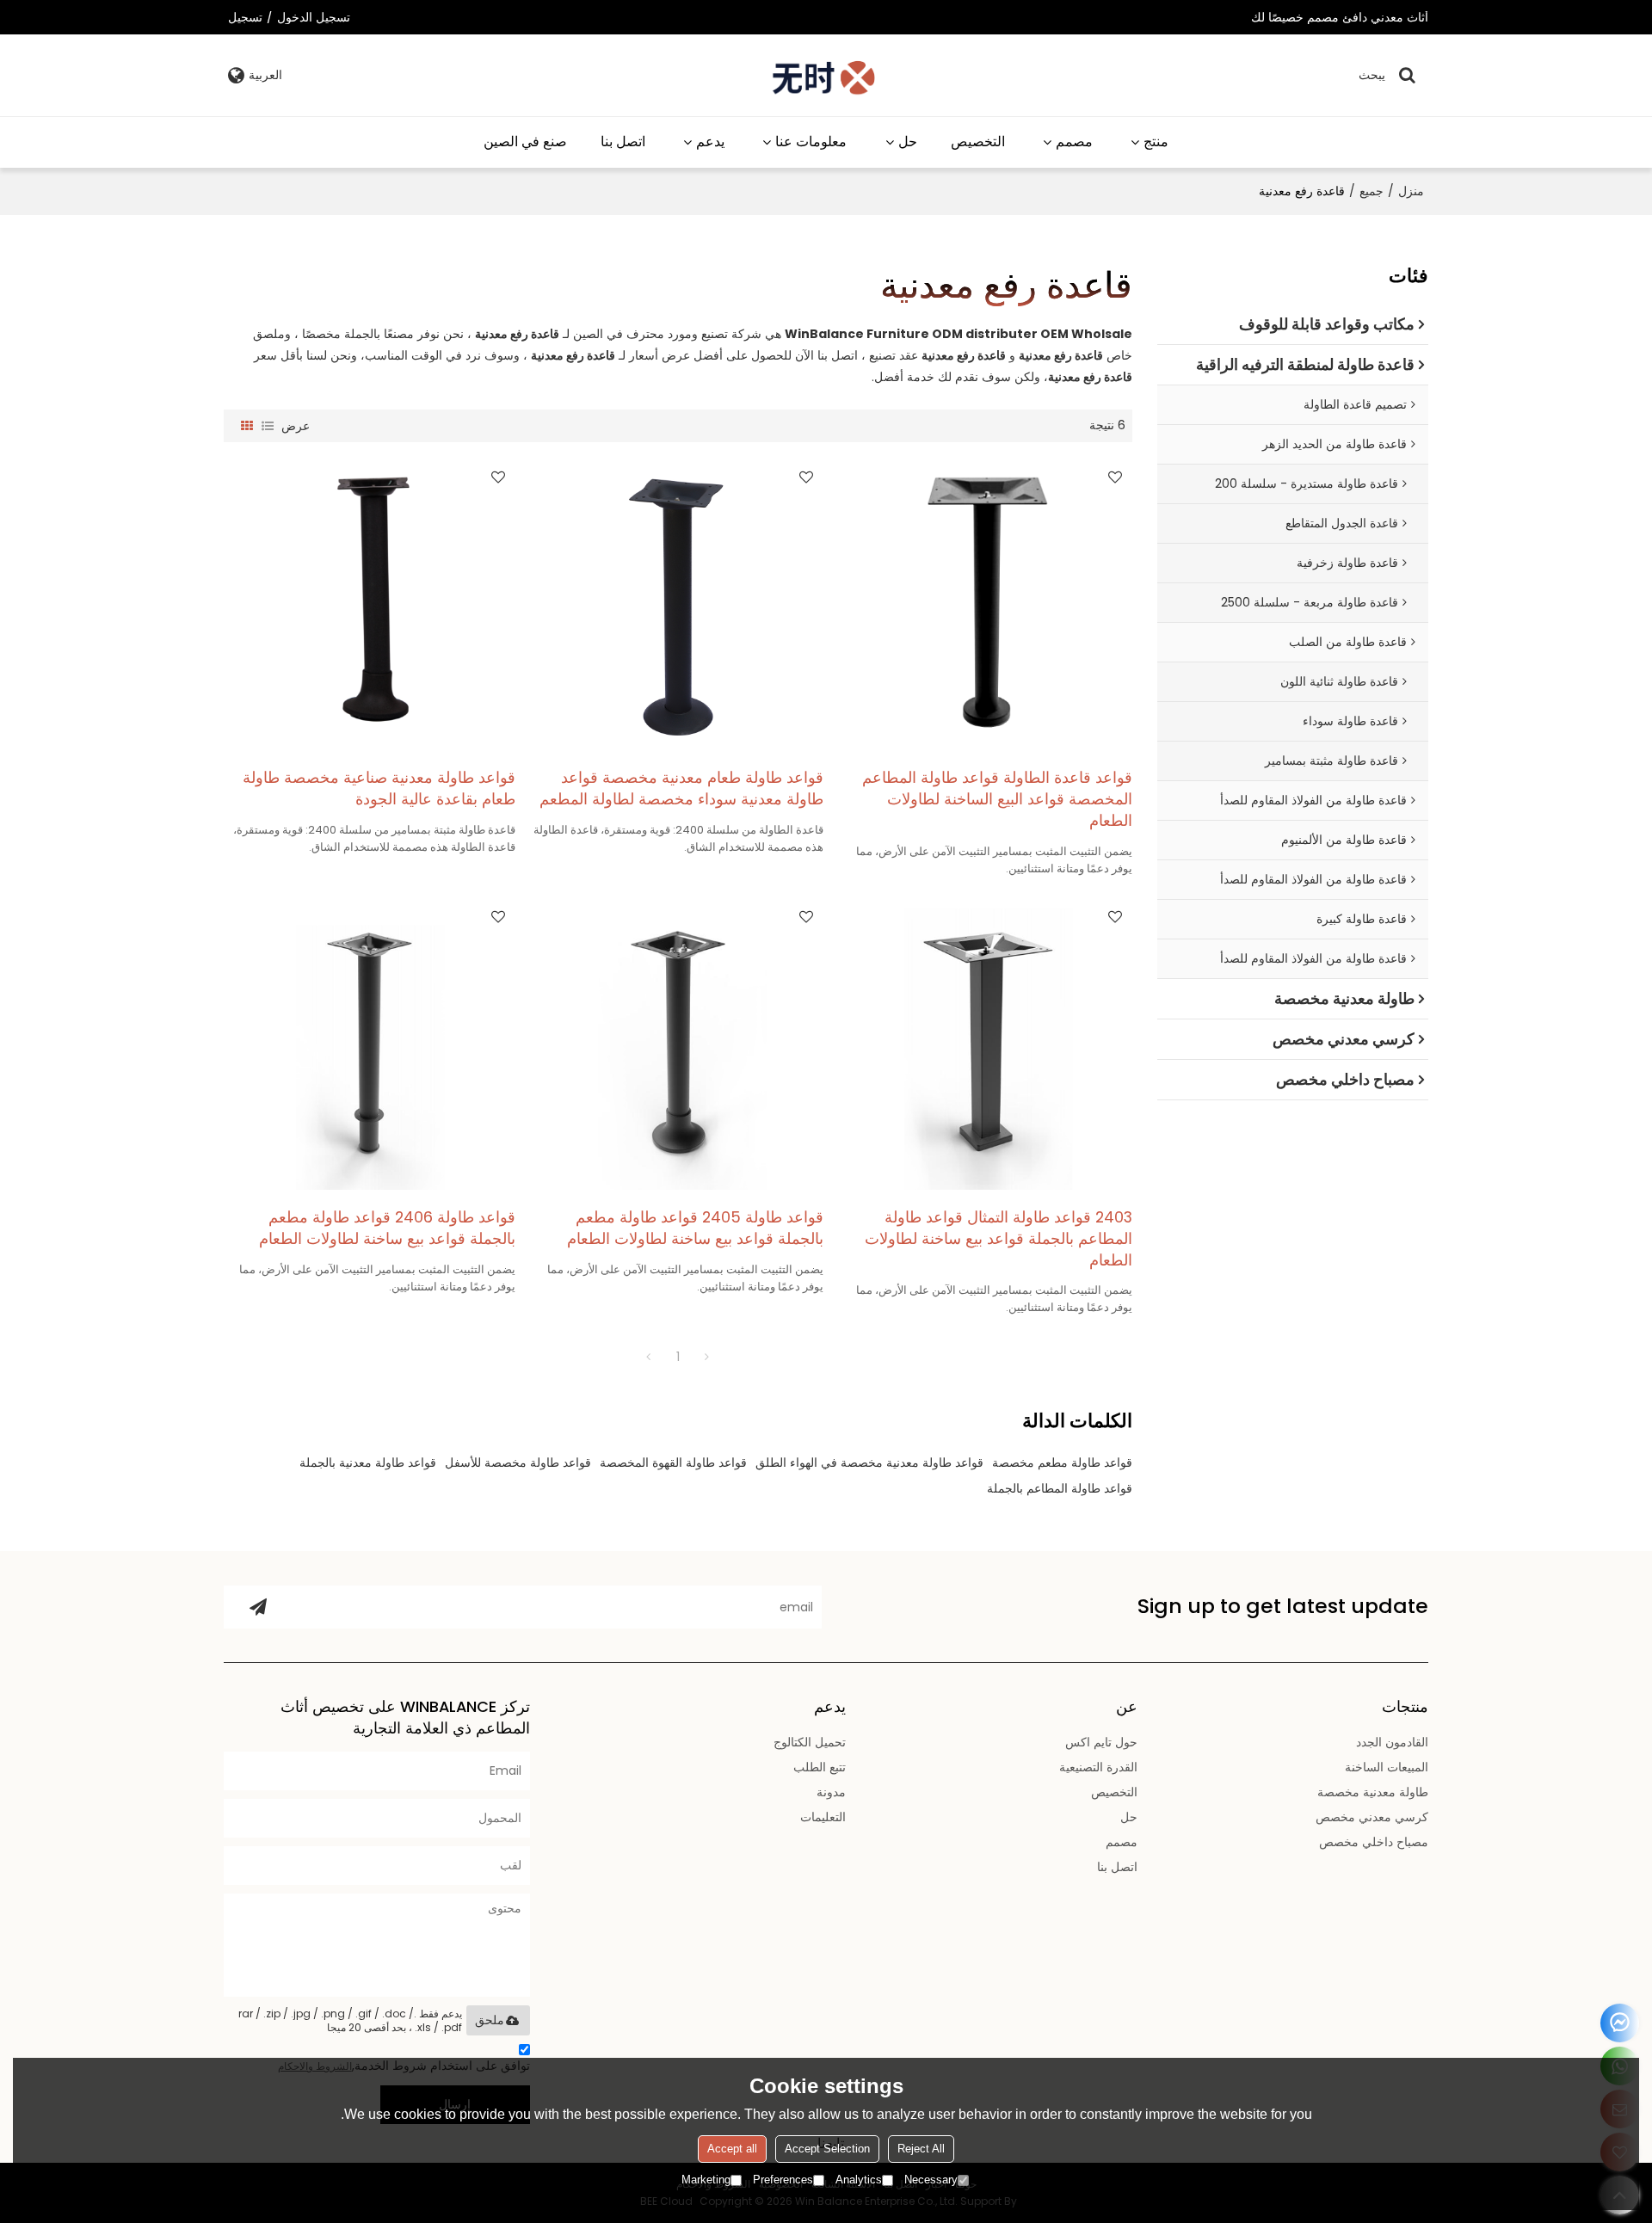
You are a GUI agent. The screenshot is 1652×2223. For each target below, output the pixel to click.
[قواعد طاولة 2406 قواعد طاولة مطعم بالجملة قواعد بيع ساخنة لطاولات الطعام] (370, 1045)
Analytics (859, 2180)
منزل (1411, 191)
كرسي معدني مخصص (1372, 1817)
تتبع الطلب (820, 1767)
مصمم (1074, 142)
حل (908, 142)
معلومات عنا (811, 142)
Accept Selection (827, 2149)
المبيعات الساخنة (1387, 1767)
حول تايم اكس (1101, 1742)
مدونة (831, 1792)
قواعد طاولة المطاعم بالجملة (1060, 1488)
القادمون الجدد (1392, 1742)
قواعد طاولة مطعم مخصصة (1062, 1462)
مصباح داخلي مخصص (1374, 1842)
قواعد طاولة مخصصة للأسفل (518, 1462)
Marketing (706, 2180)
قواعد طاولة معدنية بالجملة (368, 1462)
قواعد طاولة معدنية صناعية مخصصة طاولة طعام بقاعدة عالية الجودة (379, 788)
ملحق (490, 2020)
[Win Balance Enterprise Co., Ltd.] (825, 75)
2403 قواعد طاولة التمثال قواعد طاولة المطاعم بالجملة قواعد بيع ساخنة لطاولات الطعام (999, 1239)
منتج (1156, 142)
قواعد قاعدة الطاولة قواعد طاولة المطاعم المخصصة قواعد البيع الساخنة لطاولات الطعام (997, 799)
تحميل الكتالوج (810, 1742)
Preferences (783, 2180)
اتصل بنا (623, 142)
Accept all (732, 2149)
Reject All (921, 2149)
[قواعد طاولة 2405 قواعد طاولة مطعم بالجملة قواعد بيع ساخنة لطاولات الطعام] (678, 1045)
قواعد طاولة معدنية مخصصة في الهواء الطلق (869, 1462)
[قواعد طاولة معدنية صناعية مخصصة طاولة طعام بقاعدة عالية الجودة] (370, 605)
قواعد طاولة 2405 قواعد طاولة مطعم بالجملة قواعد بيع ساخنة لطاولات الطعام (695, 1228)
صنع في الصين (525, 142)
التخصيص (978, 142)
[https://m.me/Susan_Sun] (1620, 2023)
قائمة (268, 426)
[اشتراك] (258, 1607)
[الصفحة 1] (649, 1357)
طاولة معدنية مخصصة (1373, 1792)
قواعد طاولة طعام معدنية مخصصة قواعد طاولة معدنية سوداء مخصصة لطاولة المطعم (681, 788)
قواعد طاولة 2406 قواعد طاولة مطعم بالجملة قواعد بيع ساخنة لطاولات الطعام (387, 1228)
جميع (1372, 191)
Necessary (931, 2180)
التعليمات (823, 1817)
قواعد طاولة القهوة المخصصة (673, 1462)
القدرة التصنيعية (1098, 1767)
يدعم (710, 142)
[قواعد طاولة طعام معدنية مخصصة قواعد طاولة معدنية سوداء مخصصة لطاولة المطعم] (678, 605)
